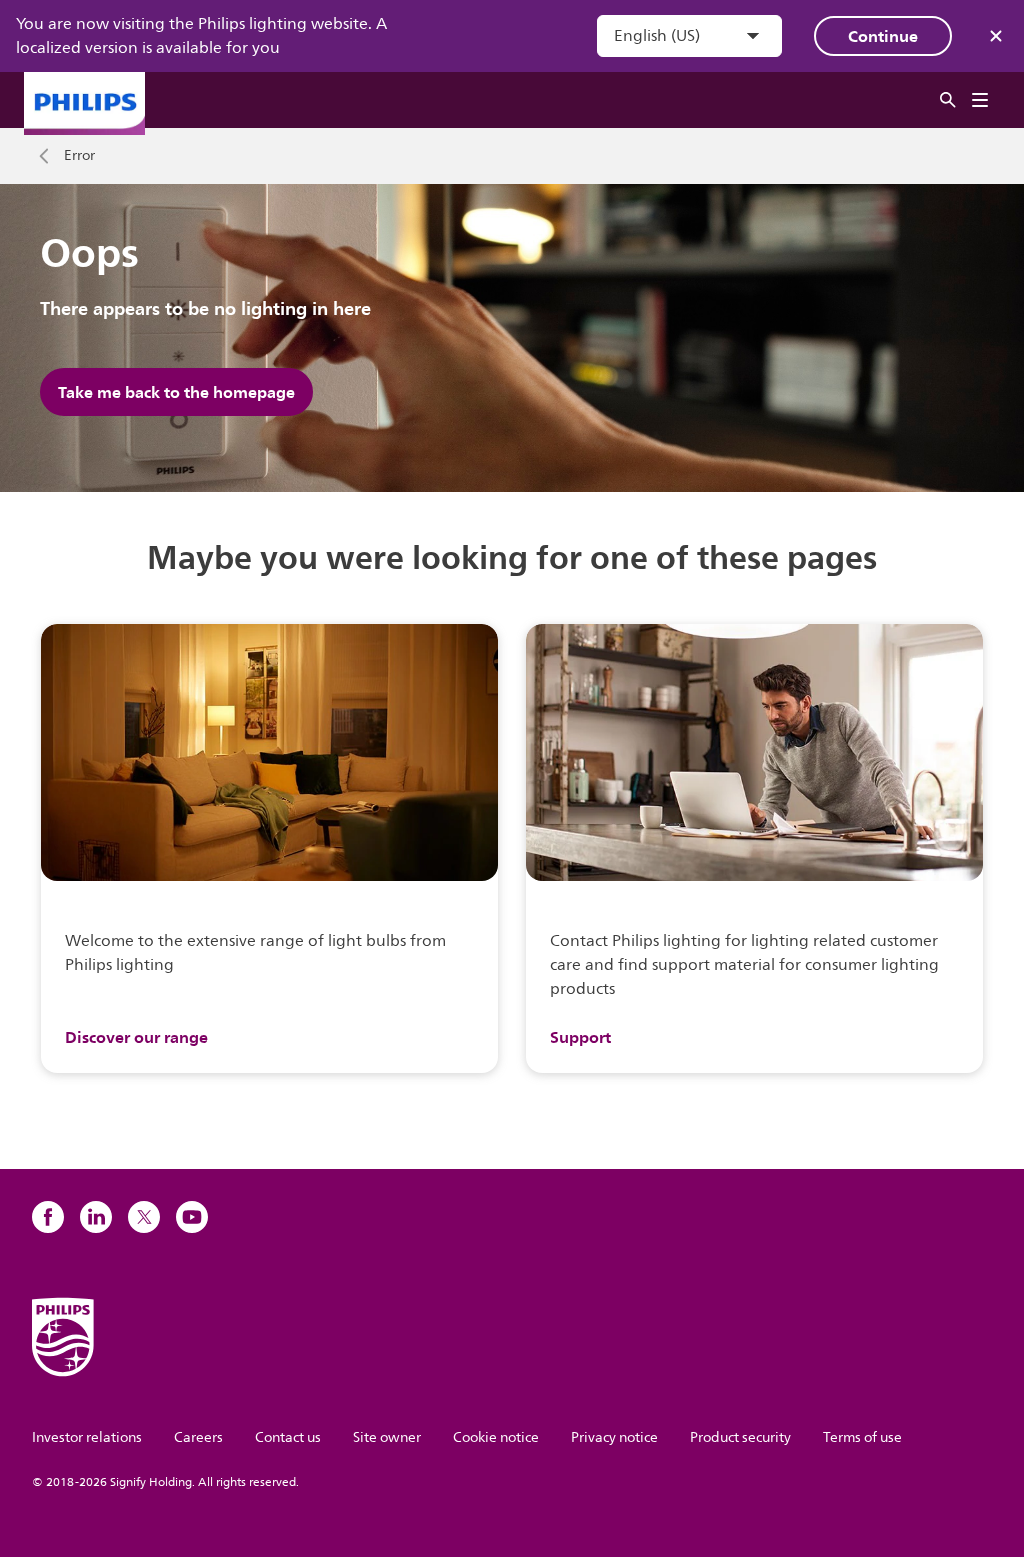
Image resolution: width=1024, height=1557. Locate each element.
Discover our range (136, 1037)
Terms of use (862, 1437)
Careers (198, 1437)
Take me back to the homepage (176, 392)
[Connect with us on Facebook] (48, 1217)
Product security (740, 1437)
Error (79, 156)
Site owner (387, 1437)
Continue (883, 36)
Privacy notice (614, 1437)
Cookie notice (496, 1437)
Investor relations (87, 1437)
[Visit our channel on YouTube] (192, 1217)
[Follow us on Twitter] (144, 1217)
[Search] (948, 100)
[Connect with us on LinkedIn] (96, 1217)
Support (580, 1037)
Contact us (288, 1437)
